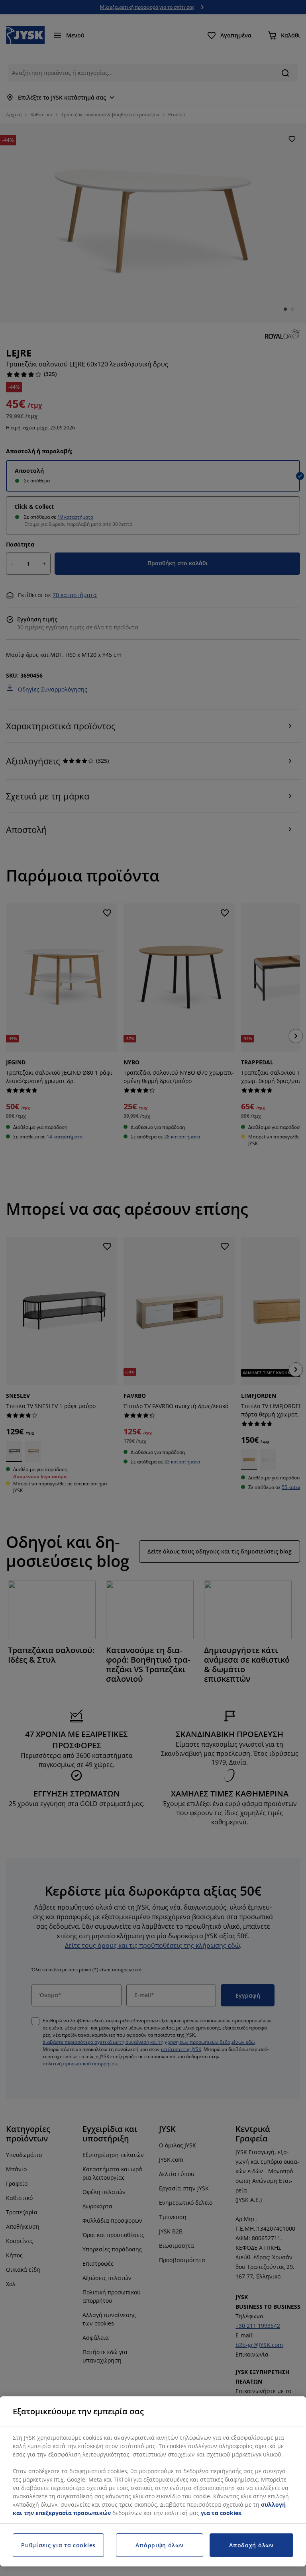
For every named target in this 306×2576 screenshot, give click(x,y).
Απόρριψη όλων (159, 2545)
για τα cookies (221, 2513)
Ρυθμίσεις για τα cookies (58, 2545)
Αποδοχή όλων (251, 2545)
